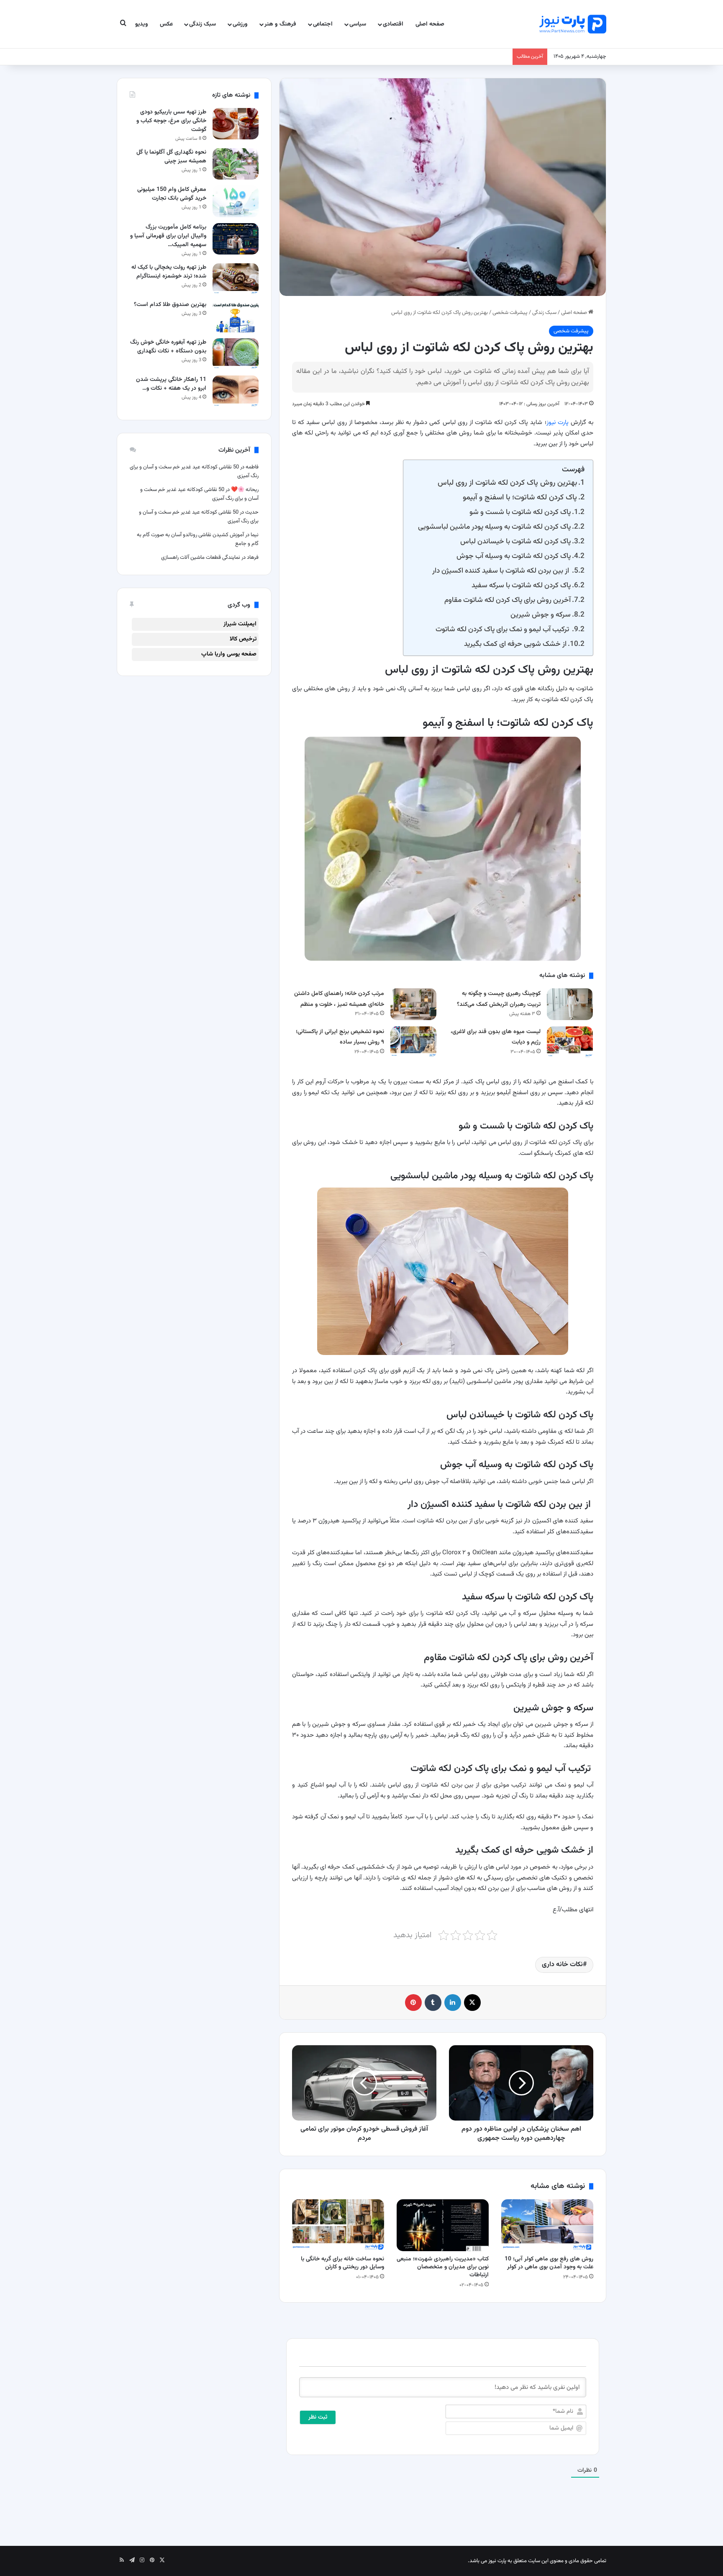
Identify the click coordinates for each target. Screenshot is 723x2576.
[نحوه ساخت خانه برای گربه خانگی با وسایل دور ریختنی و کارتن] (338, 2225)
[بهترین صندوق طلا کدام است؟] (236, 316)
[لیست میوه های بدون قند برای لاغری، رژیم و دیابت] (570, 1042)
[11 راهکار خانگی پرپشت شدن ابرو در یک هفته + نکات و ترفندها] (236, 391)
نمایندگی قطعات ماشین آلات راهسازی (201, 558)
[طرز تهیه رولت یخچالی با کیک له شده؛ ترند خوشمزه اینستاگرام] (236, 279)
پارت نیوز (558, 423)
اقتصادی (393, 24)
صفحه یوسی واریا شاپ (229, 654)
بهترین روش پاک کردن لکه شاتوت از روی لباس (507, 483)
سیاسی (358, 24)
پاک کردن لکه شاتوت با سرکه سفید (521, 585)
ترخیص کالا (243, 639)
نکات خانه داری (562, 1965)
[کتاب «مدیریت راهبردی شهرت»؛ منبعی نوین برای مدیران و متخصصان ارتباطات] (443, 2225)
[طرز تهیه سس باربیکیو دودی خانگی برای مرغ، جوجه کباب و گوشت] (236, 124)
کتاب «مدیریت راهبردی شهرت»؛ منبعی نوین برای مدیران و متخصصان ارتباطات (443, 2267)
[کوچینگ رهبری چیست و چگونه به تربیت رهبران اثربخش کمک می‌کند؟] (570, 1004)
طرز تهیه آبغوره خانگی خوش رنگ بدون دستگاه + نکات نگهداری (168, 347)
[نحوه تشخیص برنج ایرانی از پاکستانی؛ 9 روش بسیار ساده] (413, 1042)
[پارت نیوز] (573, 24)
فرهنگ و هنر (280, 24)
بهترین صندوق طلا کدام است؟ (170, 305)
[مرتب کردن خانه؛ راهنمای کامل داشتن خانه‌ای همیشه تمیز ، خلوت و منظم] (413, 1004)
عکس (166, 24)
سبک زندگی (203, 24)
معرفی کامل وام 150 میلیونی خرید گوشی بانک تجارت (172, 194)
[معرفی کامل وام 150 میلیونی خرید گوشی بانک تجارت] (236, 201)
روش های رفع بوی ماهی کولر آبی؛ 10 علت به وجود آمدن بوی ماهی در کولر (549, 2263)
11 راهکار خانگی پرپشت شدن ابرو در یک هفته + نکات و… (171, 384)
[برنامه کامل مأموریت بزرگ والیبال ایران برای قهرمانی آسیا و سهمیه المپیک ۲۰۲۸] (236, 239)
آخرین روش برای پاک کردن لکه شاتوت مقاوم (508, 600)
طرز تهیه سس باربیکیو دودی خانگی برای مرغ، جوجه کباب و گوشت (171, 121)
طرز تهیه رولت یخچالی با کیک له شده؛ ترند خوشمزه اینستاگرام (169, 272)
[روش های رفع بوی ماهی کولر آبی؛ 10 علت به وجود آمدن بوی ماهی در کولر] (547, 2225)
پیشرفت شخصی (510, 313)
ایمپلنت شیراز (240, 624)
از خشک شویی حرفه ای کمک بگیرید (515, 644)
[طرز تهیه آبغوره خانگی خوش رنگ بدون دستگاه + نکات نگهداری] (236, 354)
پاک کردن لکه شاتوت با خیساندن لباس (515, 541)
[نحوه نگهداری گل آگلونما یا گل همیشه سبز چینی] (236, 164)
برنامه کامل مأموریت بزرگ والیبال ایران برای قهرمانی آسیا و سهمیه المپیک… (168, 236)
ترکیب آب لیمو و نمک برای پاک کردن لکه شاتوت (503, 629)
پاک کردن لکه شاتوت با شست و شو (520, 512)
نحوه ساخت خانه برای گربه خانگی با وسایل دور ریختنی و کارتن (342, 2263)
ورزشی (240, 24)
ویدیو (142, 24)
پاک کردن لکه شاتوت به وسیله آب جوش (514, 556)
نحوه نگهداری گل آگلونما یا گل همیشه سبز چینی (171, 157)
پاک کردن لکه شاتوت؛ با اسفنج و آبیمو (520, 497)
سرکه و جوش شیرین (541, 615)
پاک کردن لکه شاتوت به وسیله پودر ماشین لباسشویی (494, 527)
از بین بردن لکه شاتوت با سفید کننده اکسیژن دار (501, 571)
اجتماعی (323, 24)
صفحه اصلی (430, 24)
